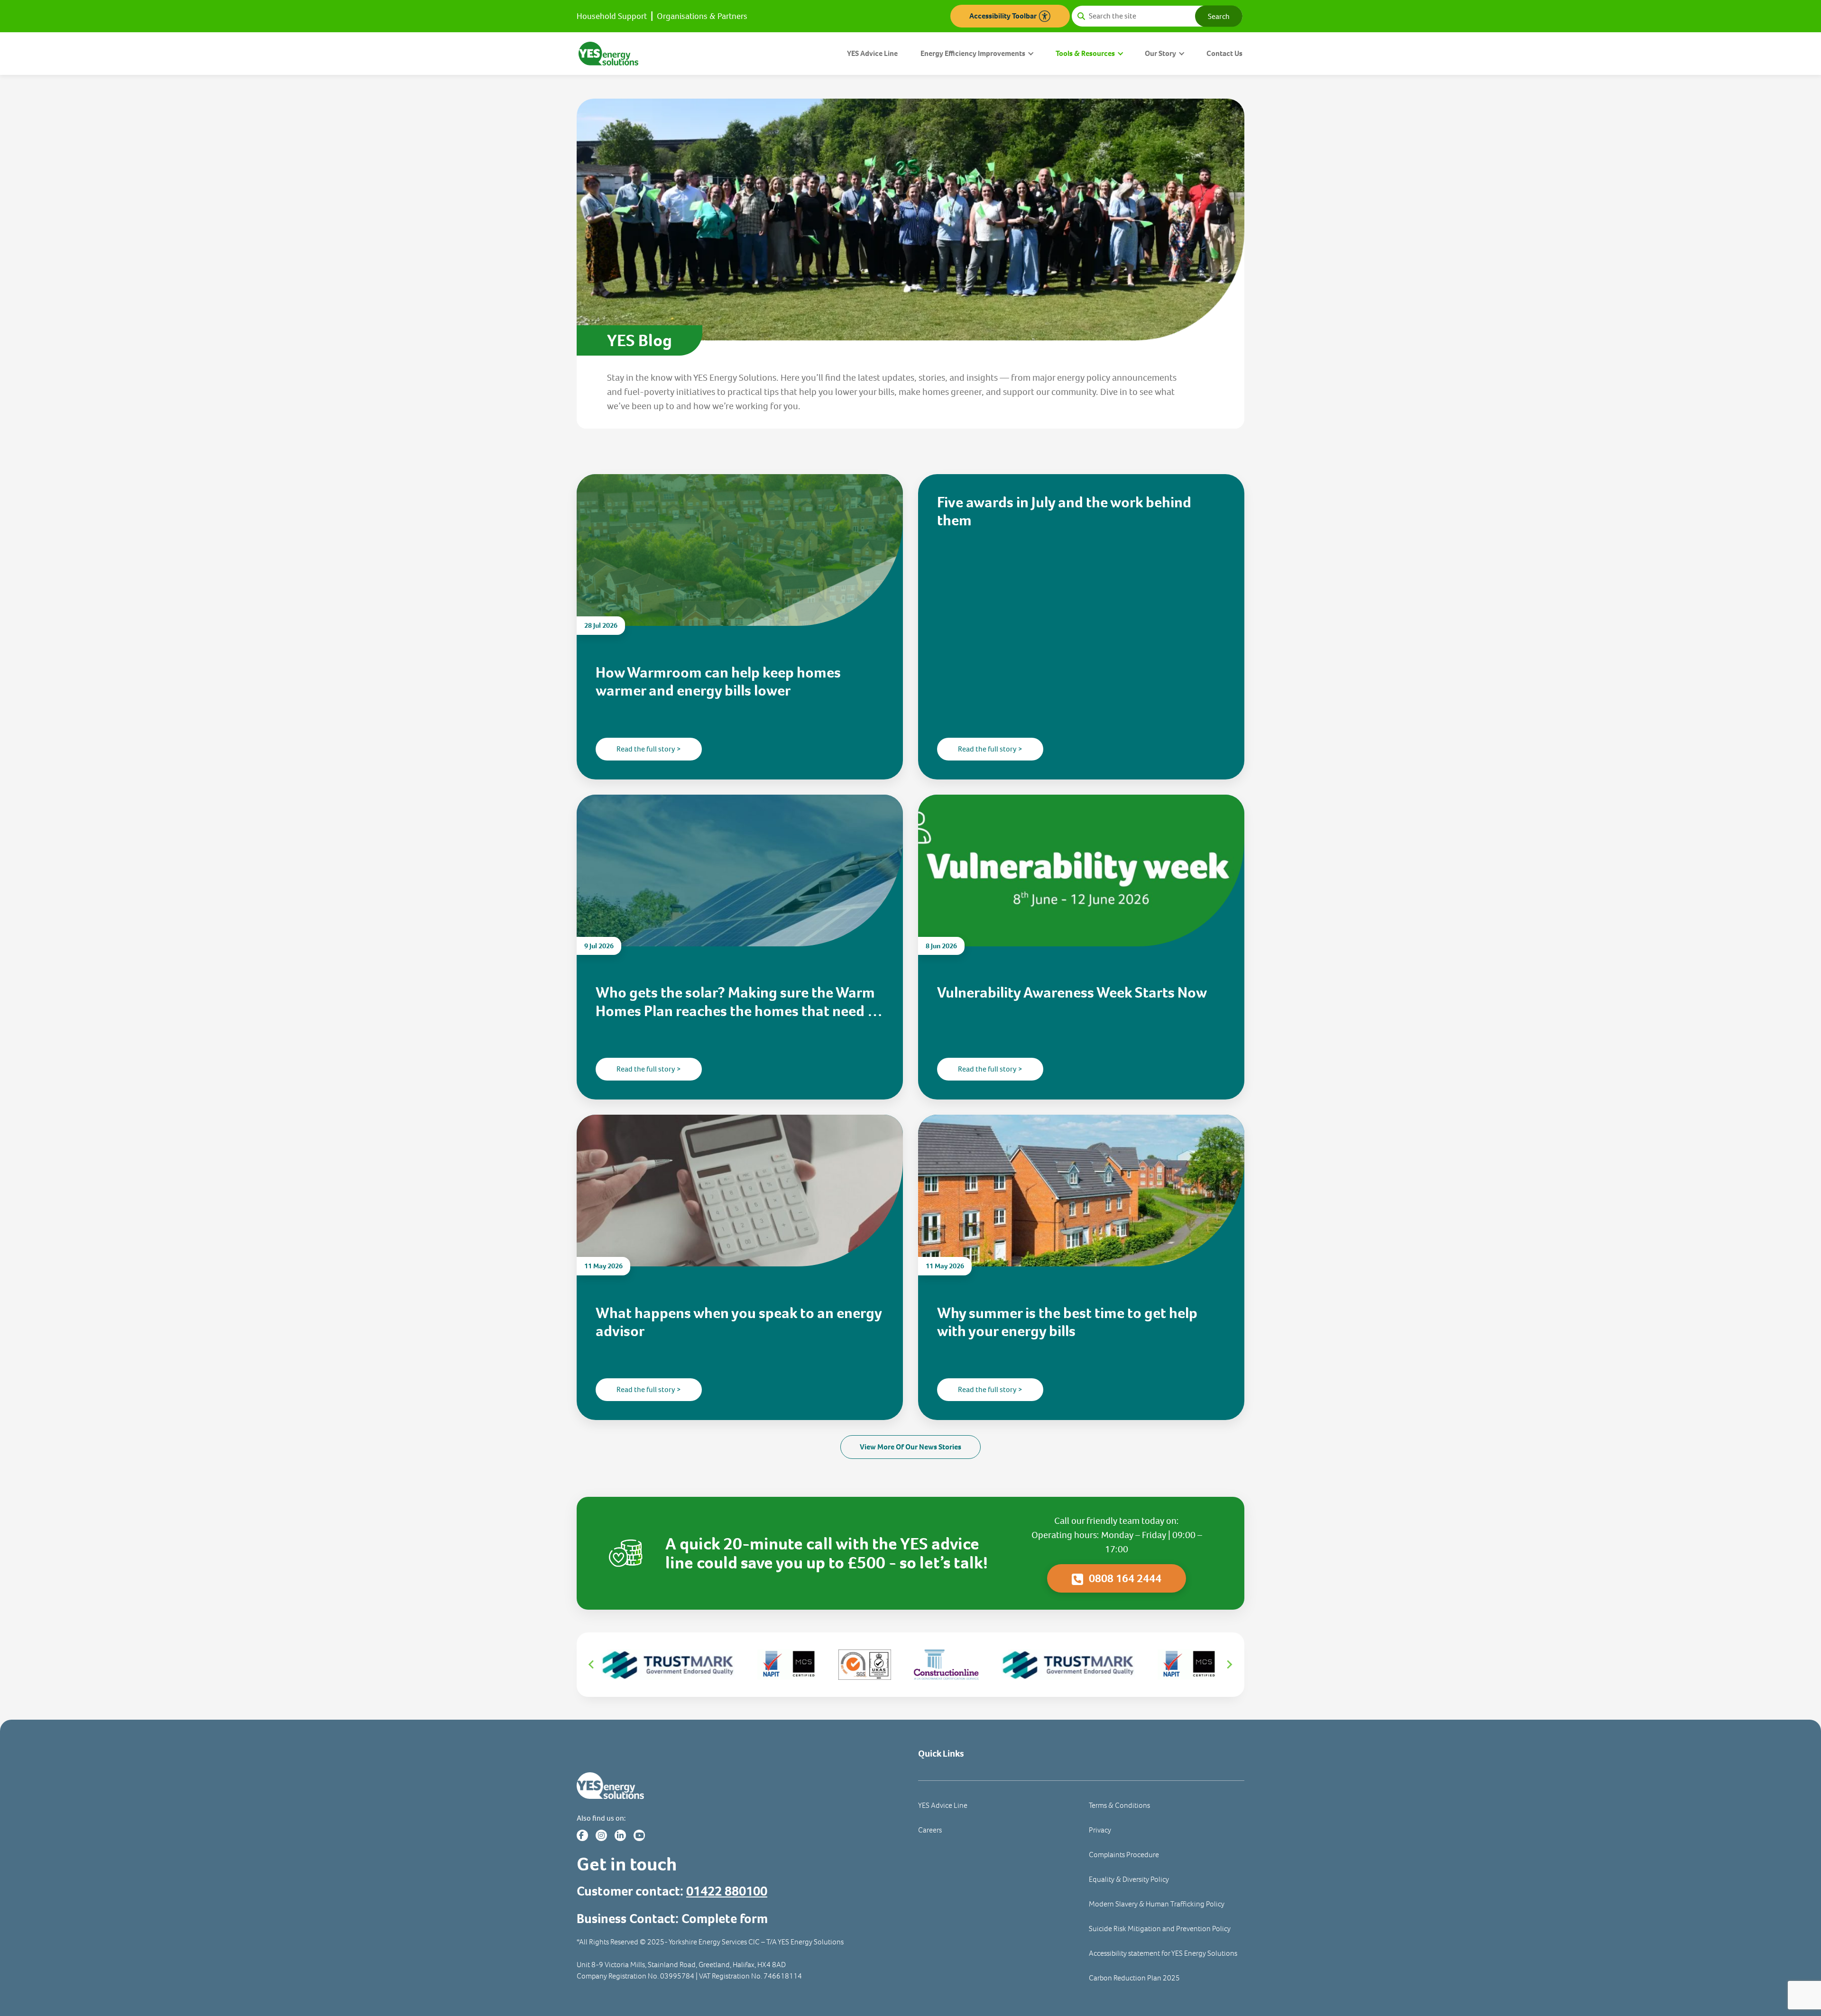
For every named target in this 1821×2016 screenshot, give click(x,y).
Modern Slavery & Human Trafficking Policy (1157, 1904)
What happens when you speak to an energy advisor (739, 1322)
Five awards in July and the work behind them (1064, 511)
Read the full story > (649, 749)
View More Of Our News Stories (910, 1447)
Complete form (725, 1919)
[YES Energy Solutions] (608, 53)
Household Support (612, 16)
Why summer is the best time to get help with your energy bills (1067, 1322)
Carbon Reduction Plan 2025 (1134, 1978)
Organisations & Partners (702, 16)
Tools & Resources (1085, 53)
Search (1219, 16)
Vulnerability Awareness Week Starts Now (1072, 992)
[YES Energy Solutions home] (740, 1786)
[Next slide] (1229, 1665)
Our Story (1160, 53)
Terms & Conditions (1119, 1805)
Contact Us (1224, 53)
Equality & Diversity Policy (1129, 1879)
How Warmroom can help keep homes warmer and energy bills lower (718, 682)
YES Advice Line (872, 53)
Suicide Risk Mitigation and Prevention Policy (1160, 1929)
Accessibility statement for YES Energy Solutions (1163, 1953)
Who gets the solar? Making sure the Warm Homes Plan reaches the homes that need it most (736, 1002)
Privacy (1100, 1830)
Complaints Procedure (1124, 1855)
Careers (930, 1830)
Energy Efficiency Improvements (973, 53)
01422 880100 (727, 1891)
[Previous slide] (592, 1665)
